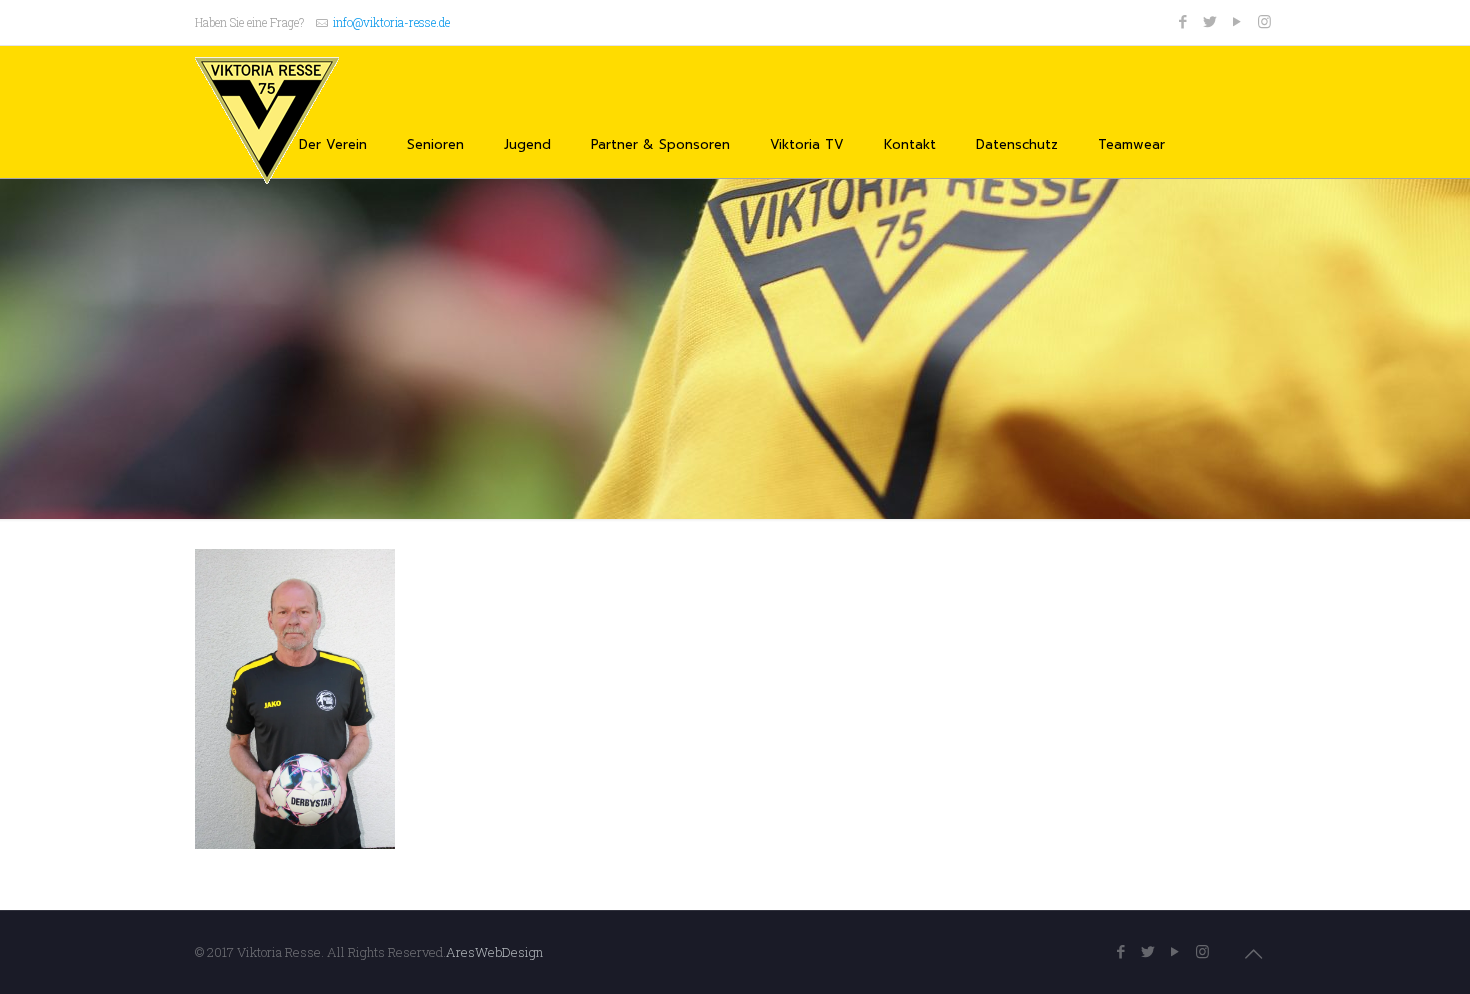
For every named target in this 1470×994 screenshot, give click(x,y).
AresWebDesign (494, 952)
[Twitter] (1210, 21)
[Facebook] (1183, 21)
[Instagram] (1264, 21)
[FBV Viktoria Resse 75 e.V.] (267, 121)
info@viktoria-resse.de (391, 22)
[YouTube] (1237, 21)
